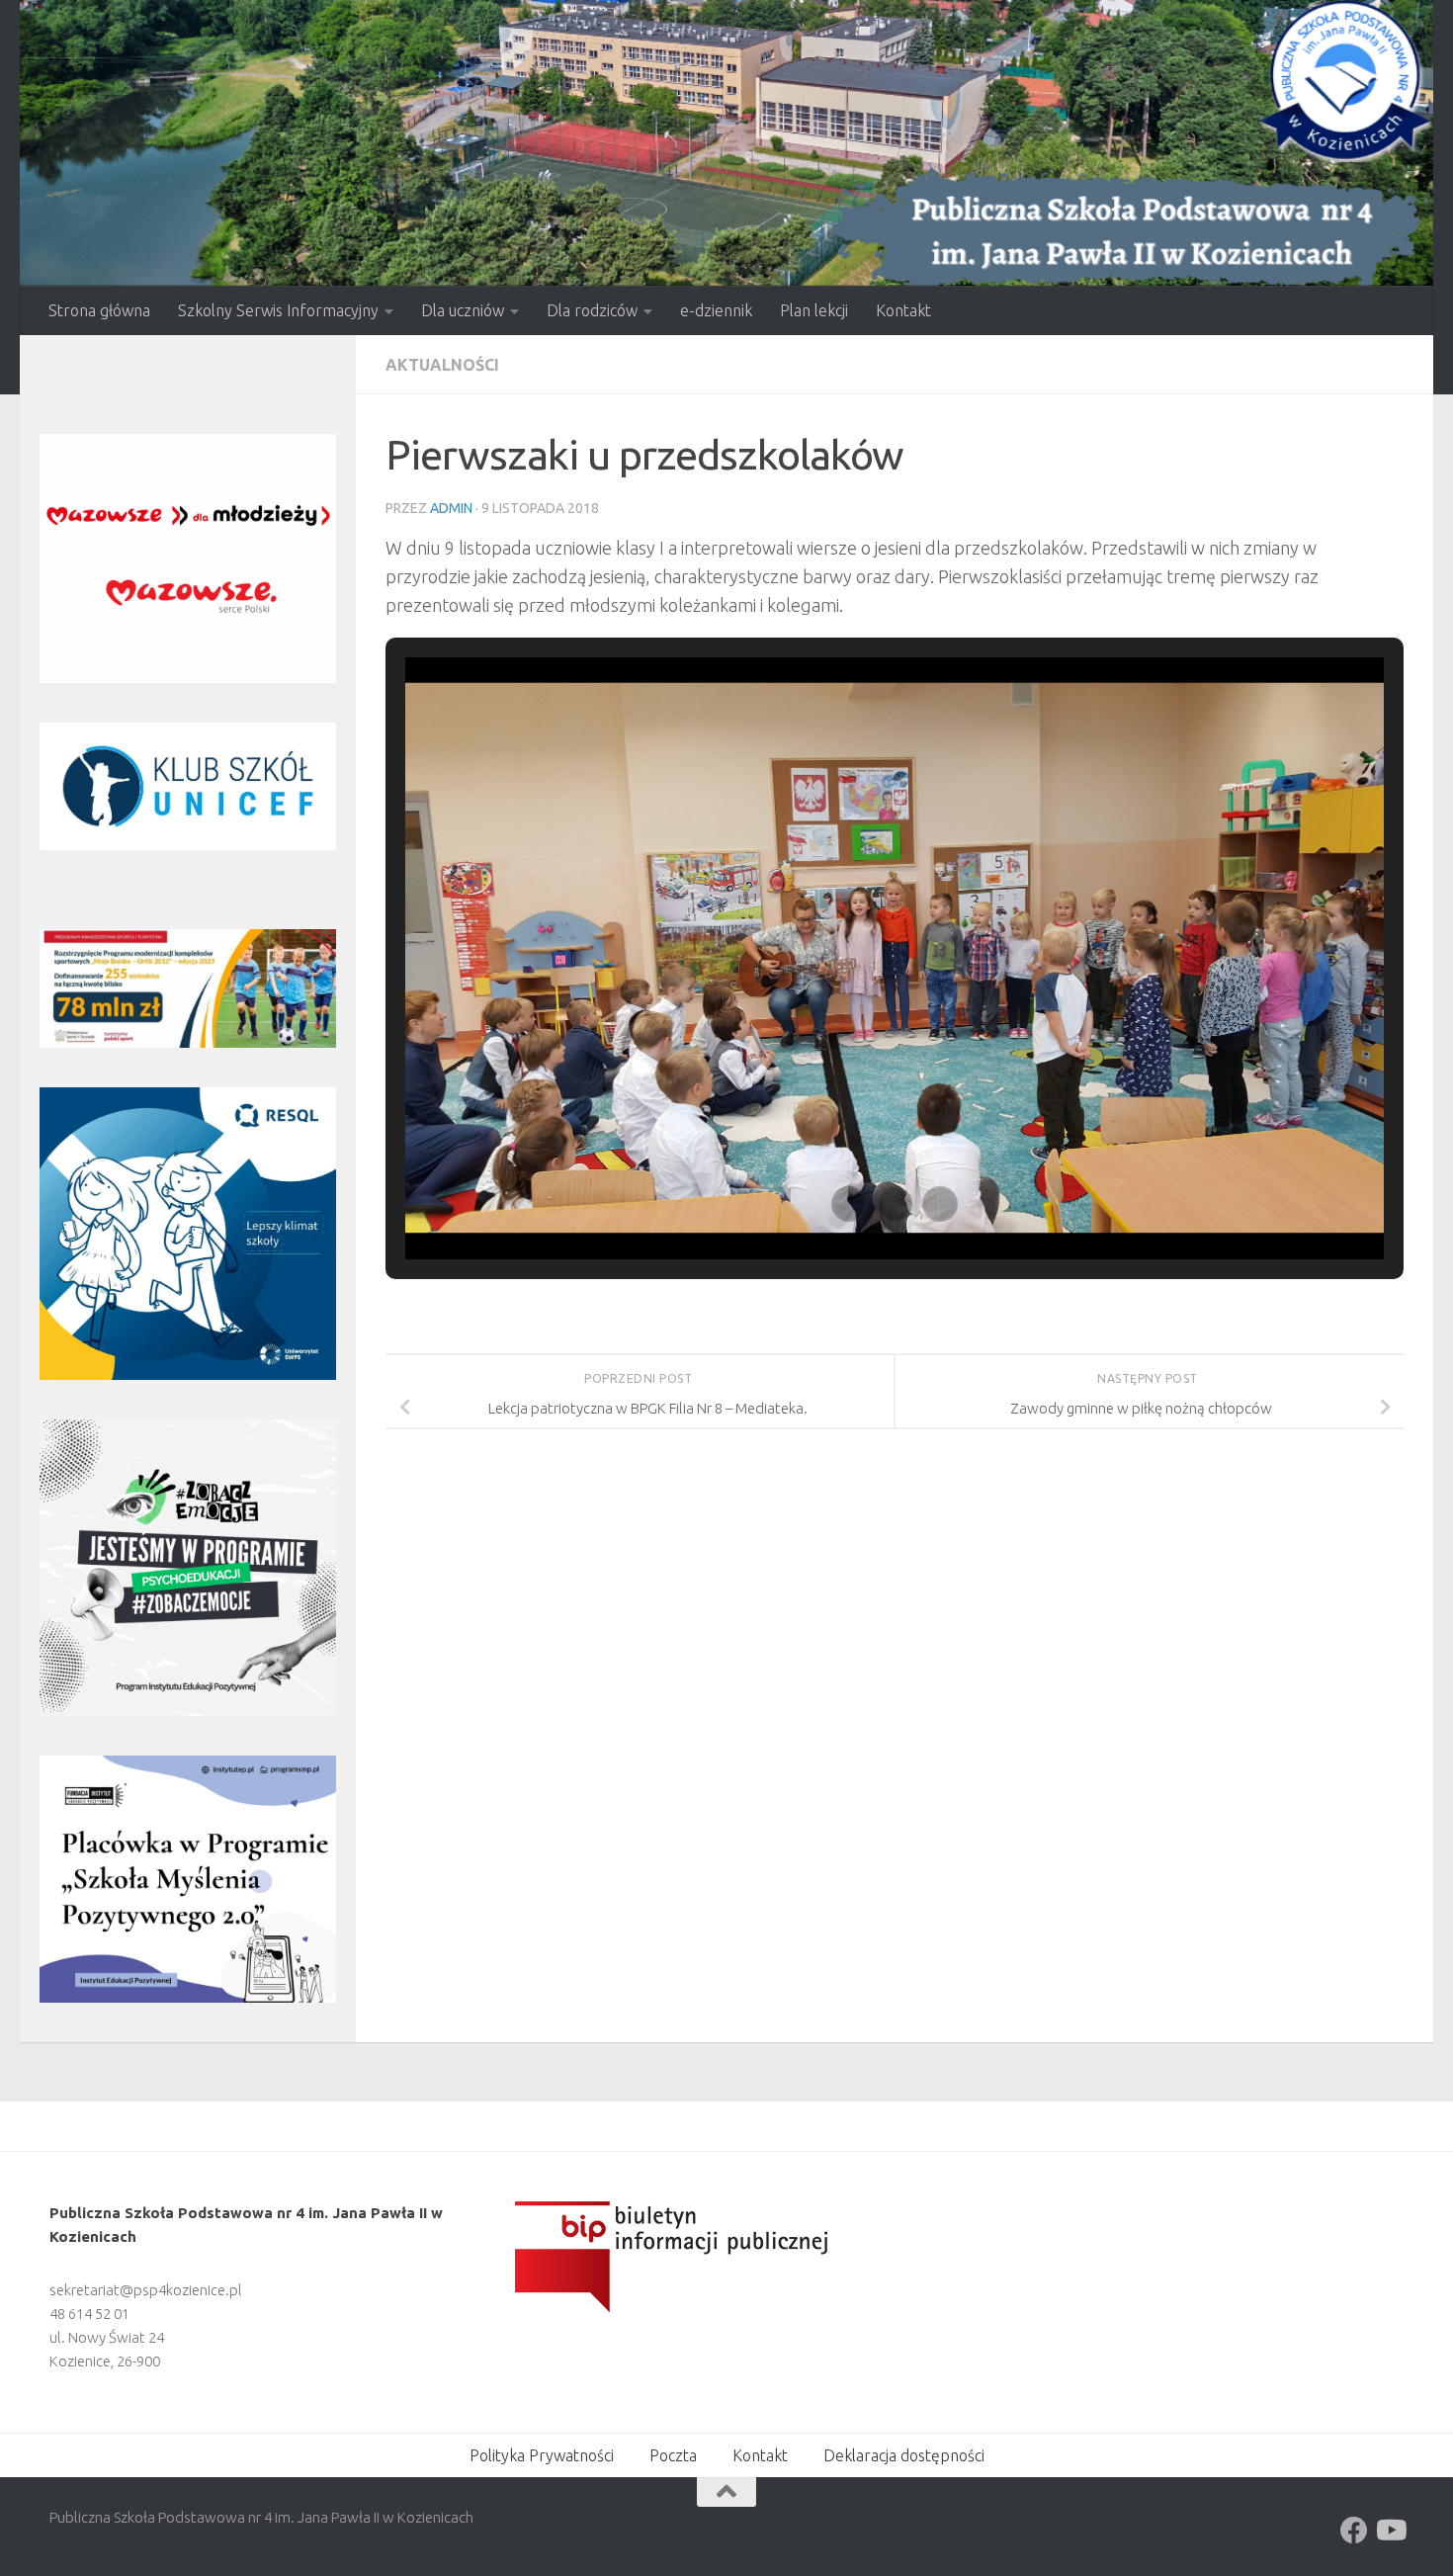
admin (451, 508)
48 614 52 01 (89, 2314)
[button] (849, 1204)
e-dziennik (716, 310)
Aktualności (442, 365)
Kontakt (903, 310)
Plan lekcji (814, 310)
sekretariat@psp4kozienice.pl (146, 2290)
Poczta (673, 2455)
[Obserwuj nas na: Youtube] (1390, 2531)
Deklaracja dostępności (904, 2455)
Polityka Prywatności (542, 2455)
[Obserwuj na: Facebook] (1354, 2531)
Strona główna (99, 310)
